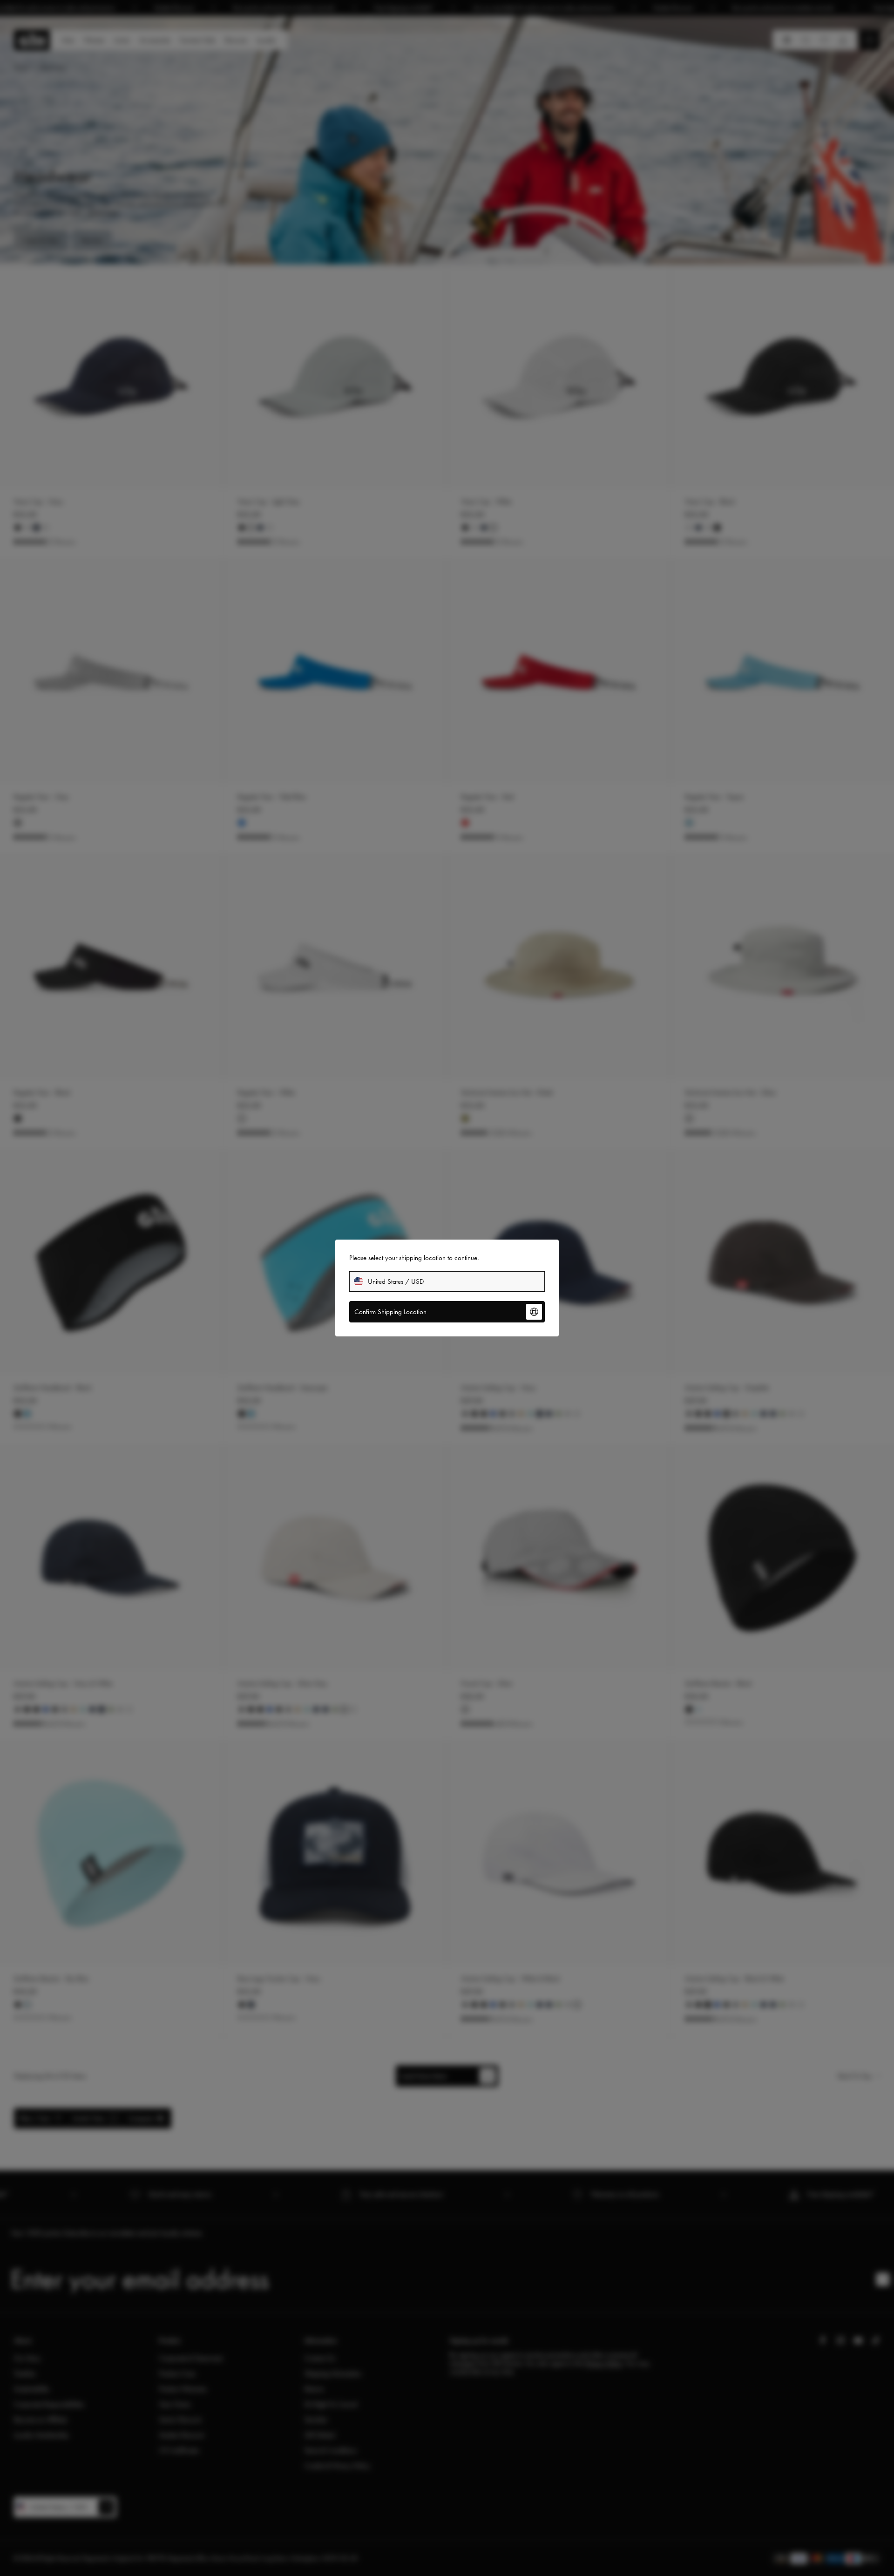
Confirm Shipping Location (390, 1312)
